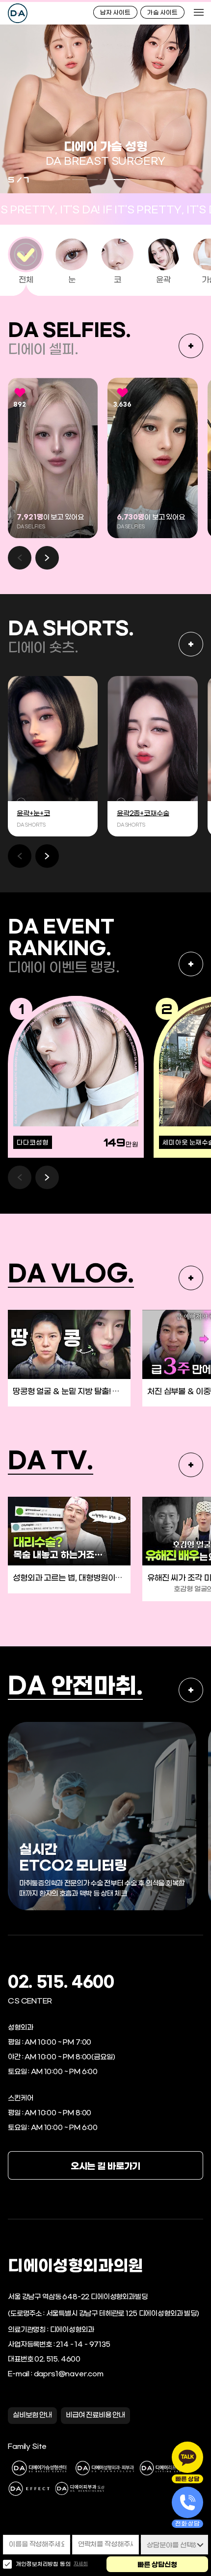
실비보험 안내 (32, 2415)
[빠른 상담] (187, 2457)
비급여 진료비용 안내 (95, 2415)
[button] (47, 558)
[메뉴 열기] (199, 12)
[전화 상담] (187, 2502)
